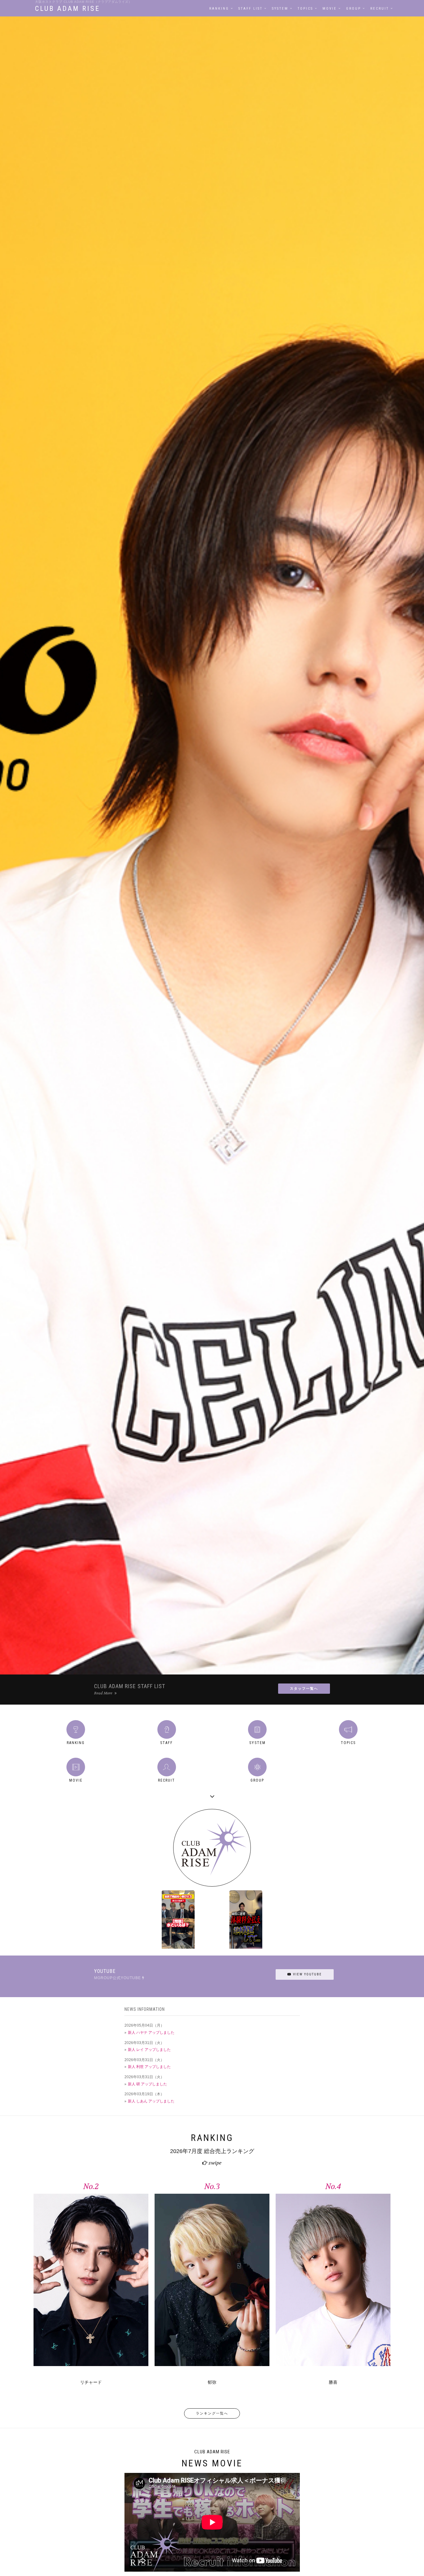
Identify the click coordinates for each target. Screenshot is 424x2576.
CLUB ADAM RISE (68, 9)
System (280, 9)
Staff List (250, 9)
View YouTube (307, 1974)
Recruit (380, 9)
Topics (305, 9)
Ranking (219, 9)
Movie (330, 9)
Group (354, 9)
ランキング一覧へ (212, 2413)
